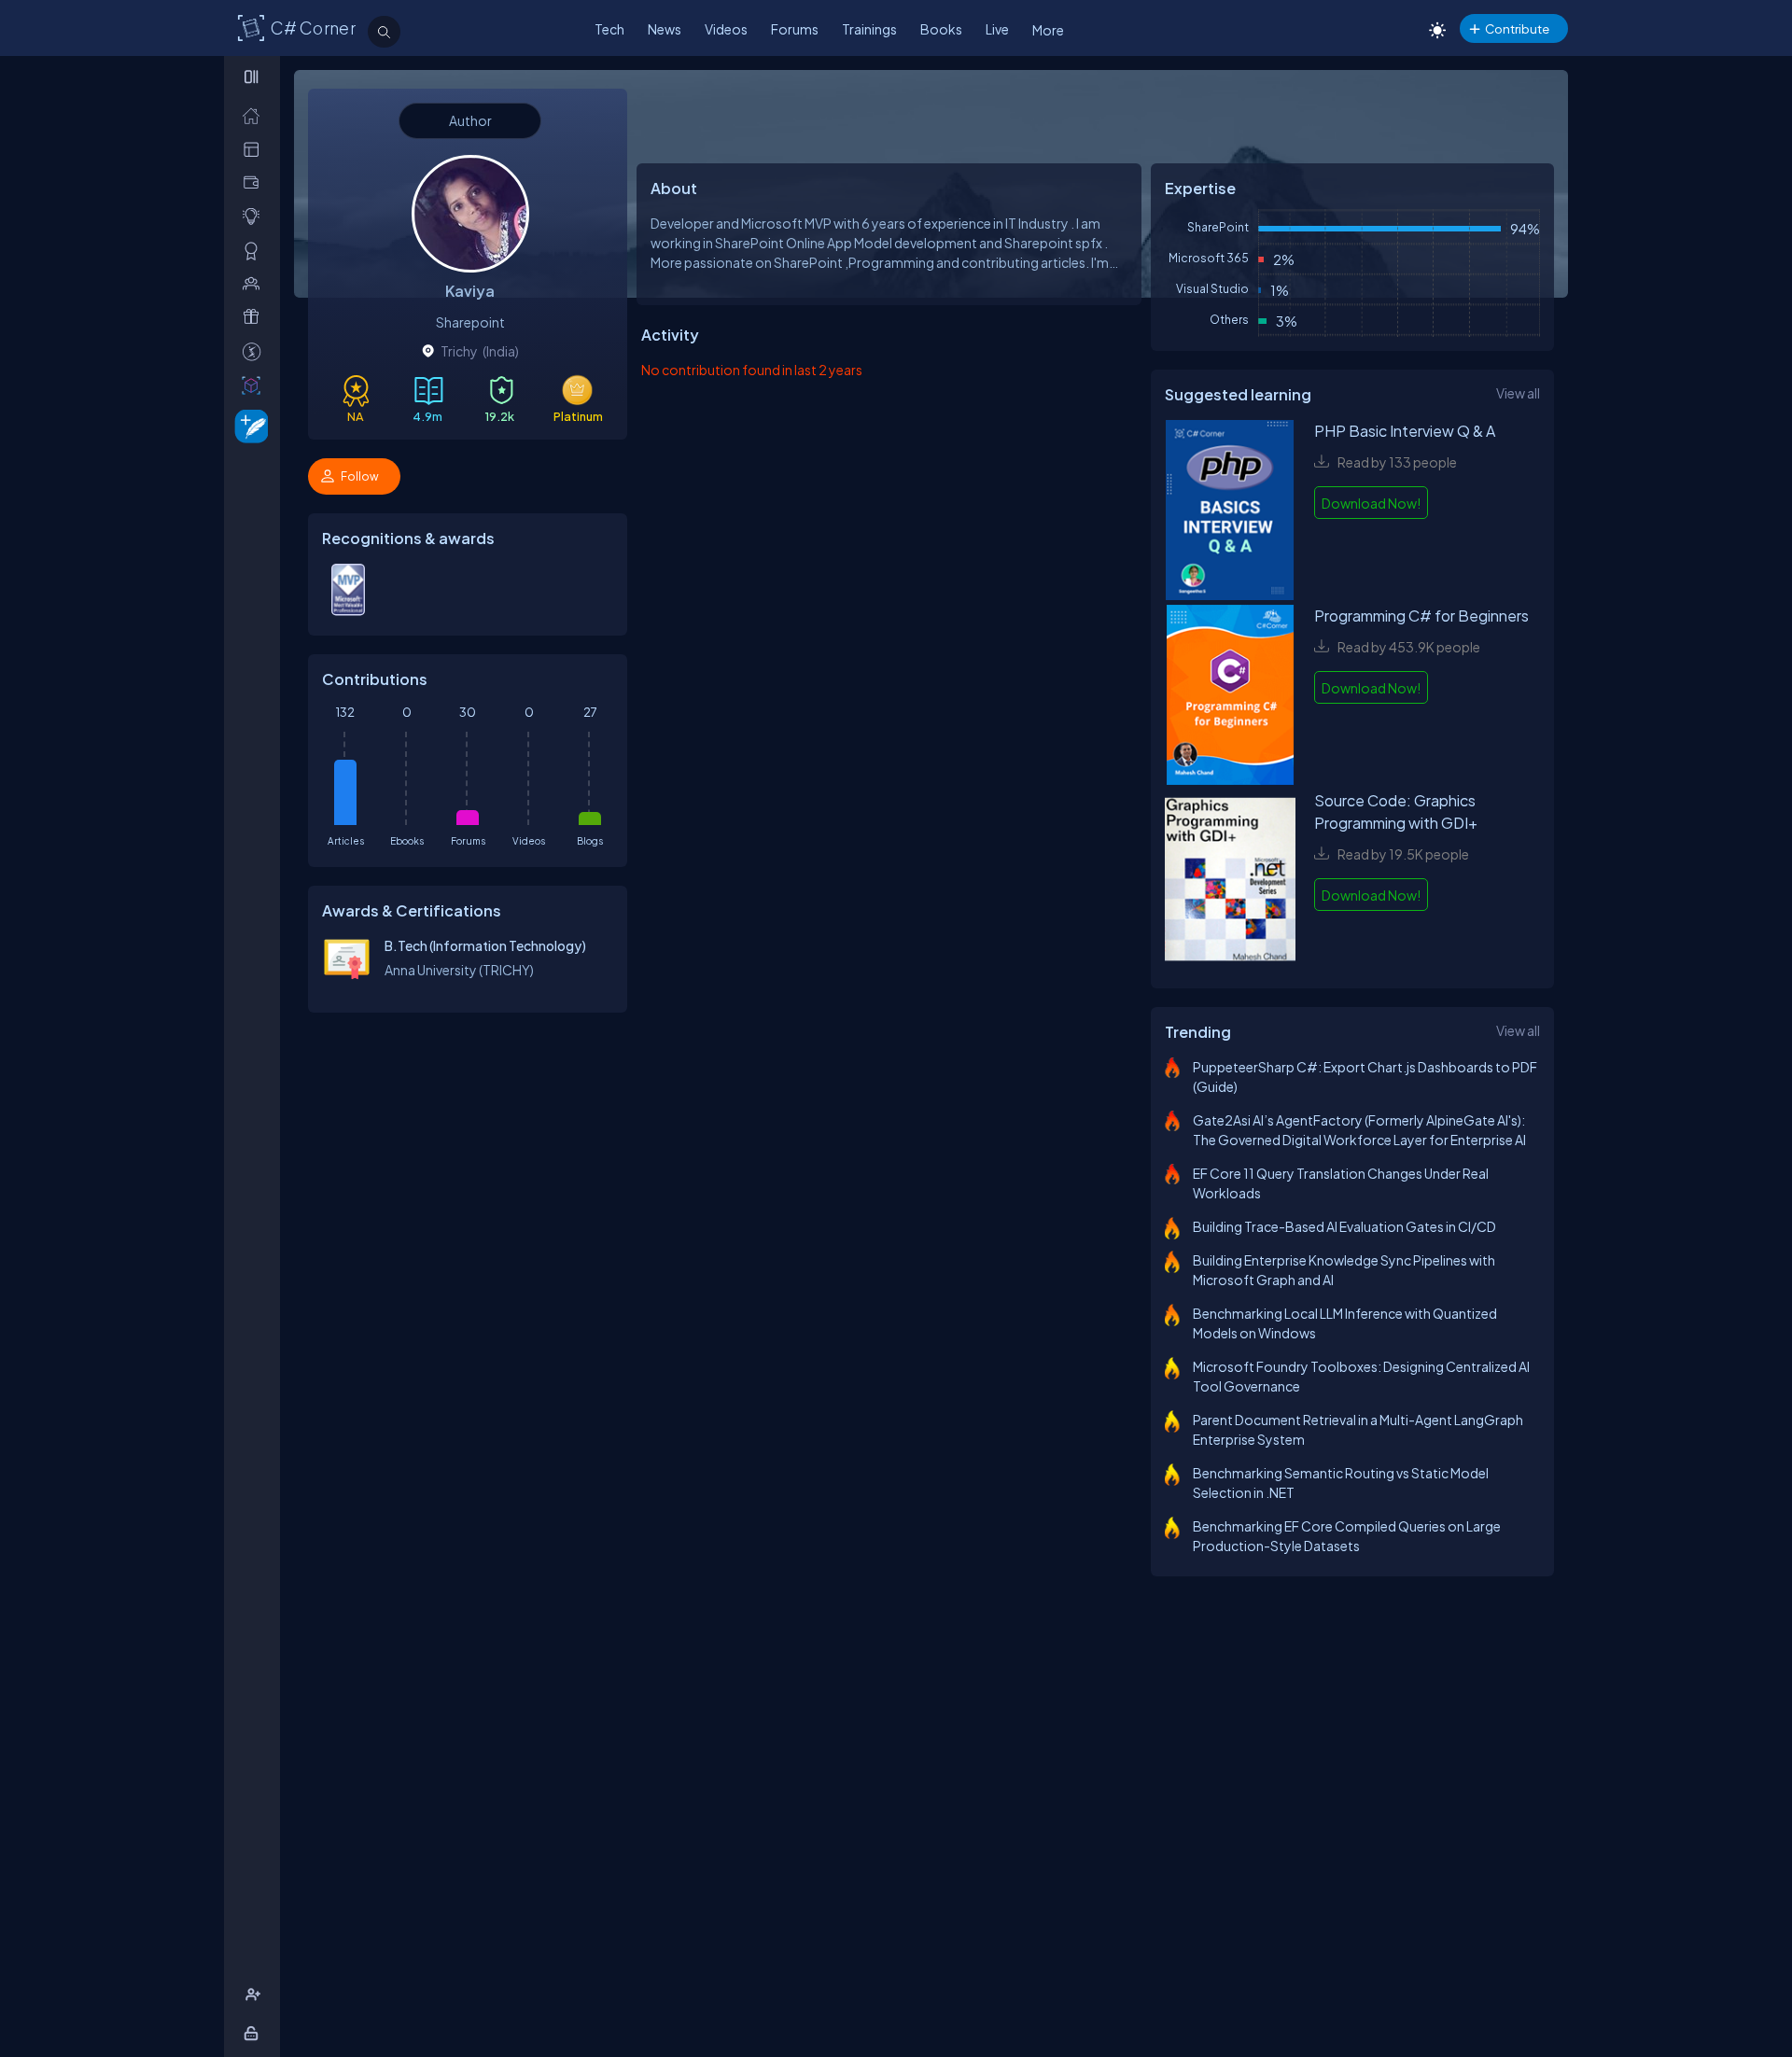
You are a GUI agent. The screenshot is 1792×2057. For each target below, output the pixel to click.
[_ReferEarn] (255, 317)
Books (941, 29)
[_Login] (254, 2033)
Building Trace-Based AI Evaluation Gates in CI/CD (1344, 1226)
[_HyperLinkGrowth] (248, 425)
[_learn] (255, 216)
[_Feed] (255, 115)
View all (1518, 393)
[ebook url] (1230, 512)
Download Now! (1371, 503)
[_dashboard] (255, 149)
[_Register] (255, 1995)
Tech (609, 29)
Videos (726, 29)
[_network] (255, 283)
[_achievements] (255, 251)
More (1048, 30)
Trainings (869, 29)
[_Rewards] (255, 351)
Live (997, 29)
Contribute (1517, 28)
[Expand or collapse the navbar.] (253, 77)
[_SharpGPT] (255, 385)
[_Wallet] (255, 182)
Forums (795, 29)
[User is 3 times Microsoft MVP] (348, 611)
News (665, 29)
